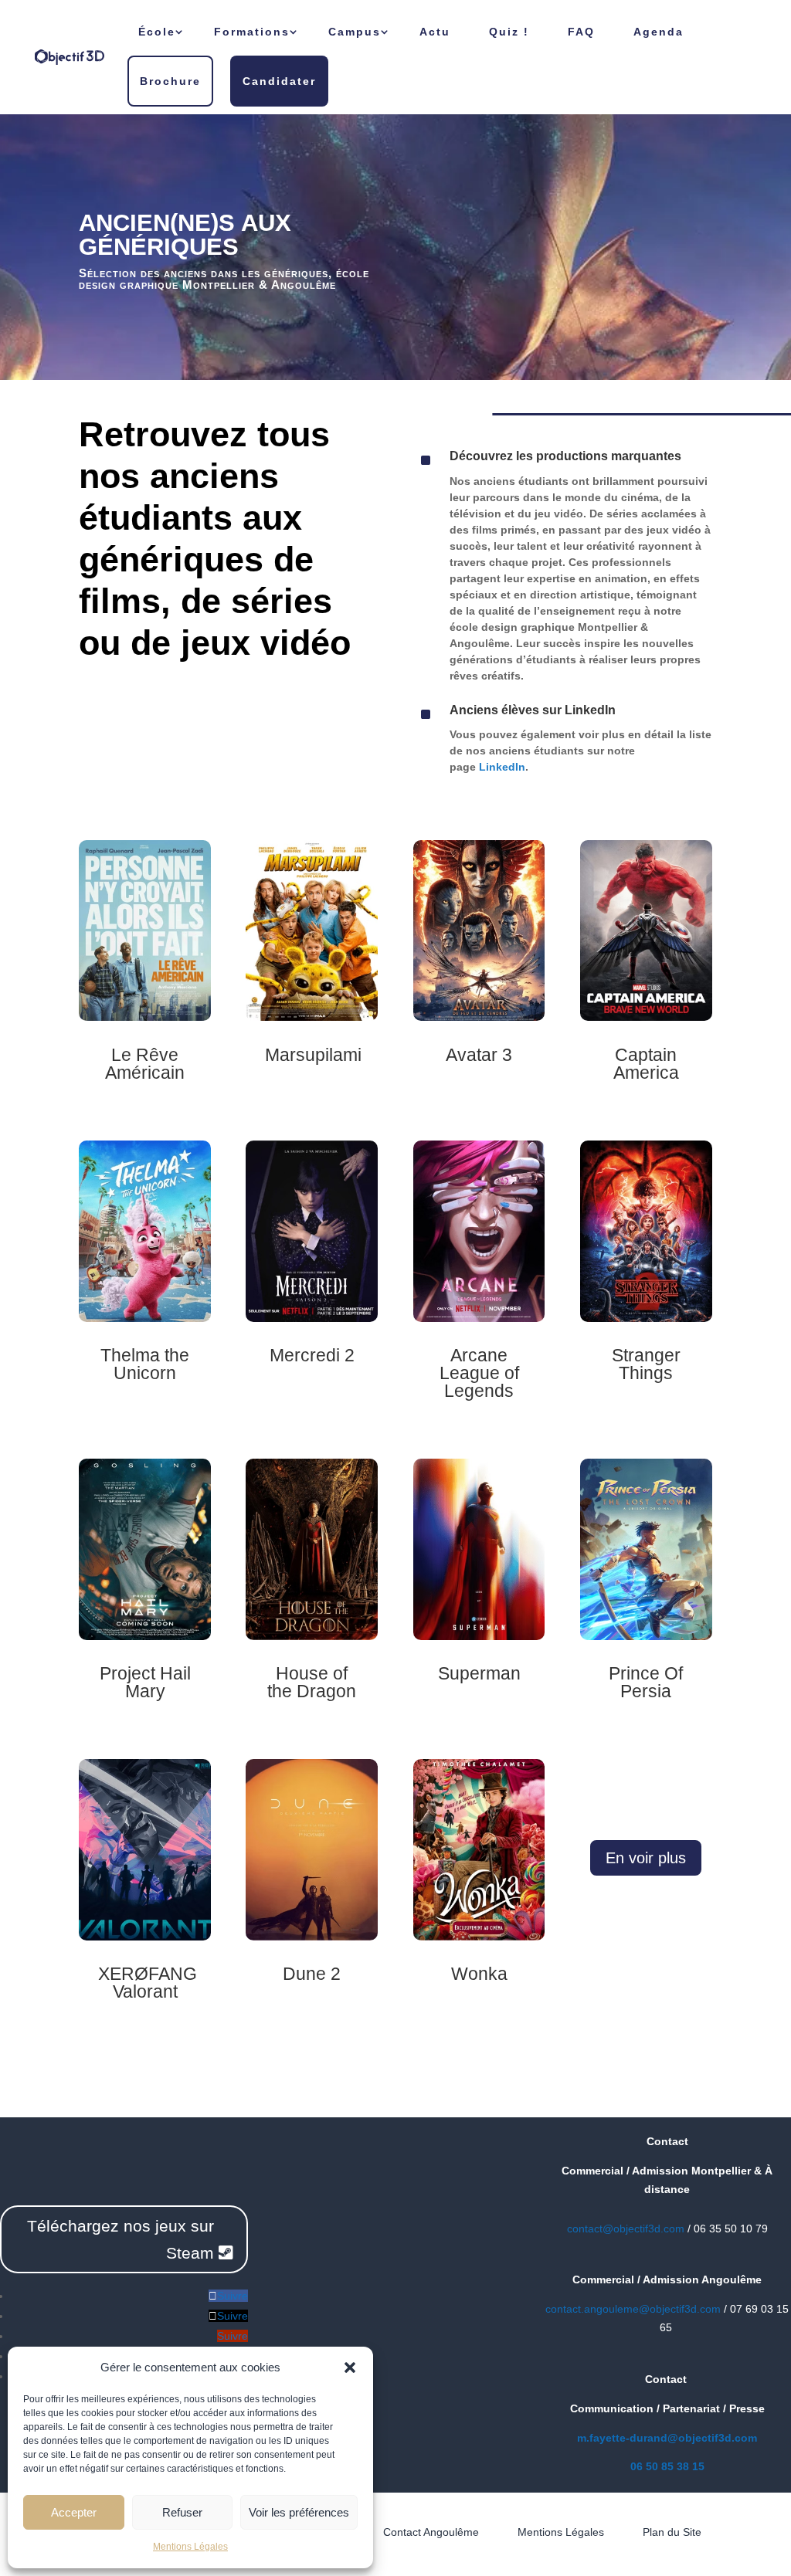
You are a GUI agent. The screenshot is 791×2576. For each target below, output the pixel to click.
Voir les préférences (299, 2512)
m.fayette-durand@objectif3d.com (667, 2438)
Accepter (74, 2512)
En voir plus (646, 1858)
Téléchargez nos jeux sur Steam (121, 2240)
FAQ (581, 32)
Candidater (279, 81)
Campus (355, 32)
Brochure (170, 81)
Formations (252, 32)
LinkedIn (502, 767)
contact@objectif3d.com (626, 2229)
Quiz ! (509, 32)
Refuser (182, 2512)
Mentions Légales (190, 2547)
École (157, 32)
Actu (435, 32)
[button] (350, 2368)
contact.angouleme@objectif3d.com (633, 2309)
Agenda (659, 32)
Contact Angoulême (431, 2532)
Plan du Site (672, 2532)
